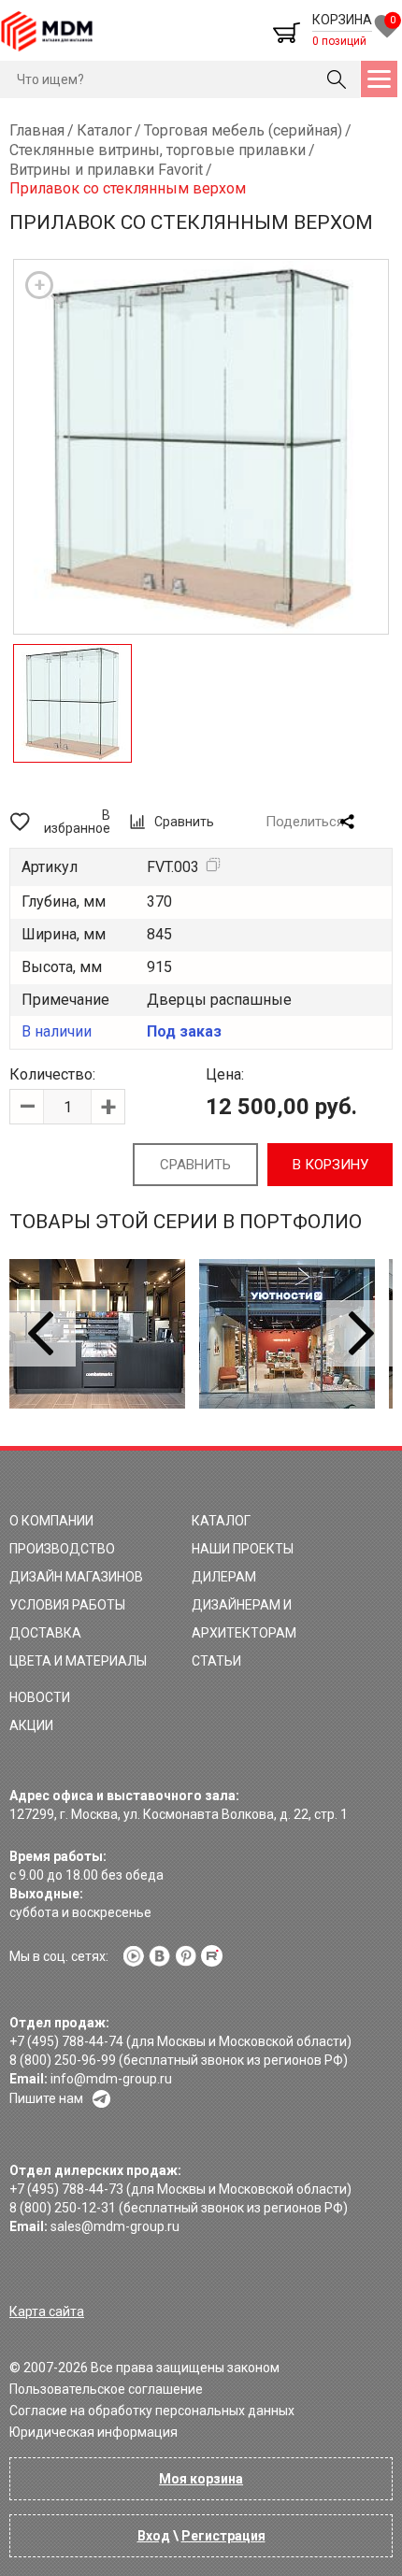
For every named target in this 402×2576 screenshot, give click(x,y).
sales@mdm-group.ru (115, 2226)
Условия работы (67, 1605)
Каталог (221, 1521)
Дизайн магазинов (76, 1577)
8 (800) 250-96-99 (63, 2060)
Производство (62, 1549)
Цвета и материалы (78, 1661)
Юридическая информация (93, 2432)
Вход (154, 2536)
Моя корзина (201, 2479)
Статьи (216, 1661)
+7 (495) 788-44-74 (66, 2041)
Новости (40, 1697)
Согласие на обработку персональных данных (152, 2411)
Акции (31, 1725)
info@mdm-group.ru (111, 2079)
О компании (51, 1521)
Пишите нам (46, 2098)
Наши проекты (243, 1549)
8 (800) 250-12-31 (63, 2208)
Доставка (45, 1633)
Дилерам (224, 1577)
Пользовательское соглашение (106, 2389)
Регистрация (223, 2536)
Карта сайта (47, 2311)
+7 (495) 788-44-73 (66, 2189)
